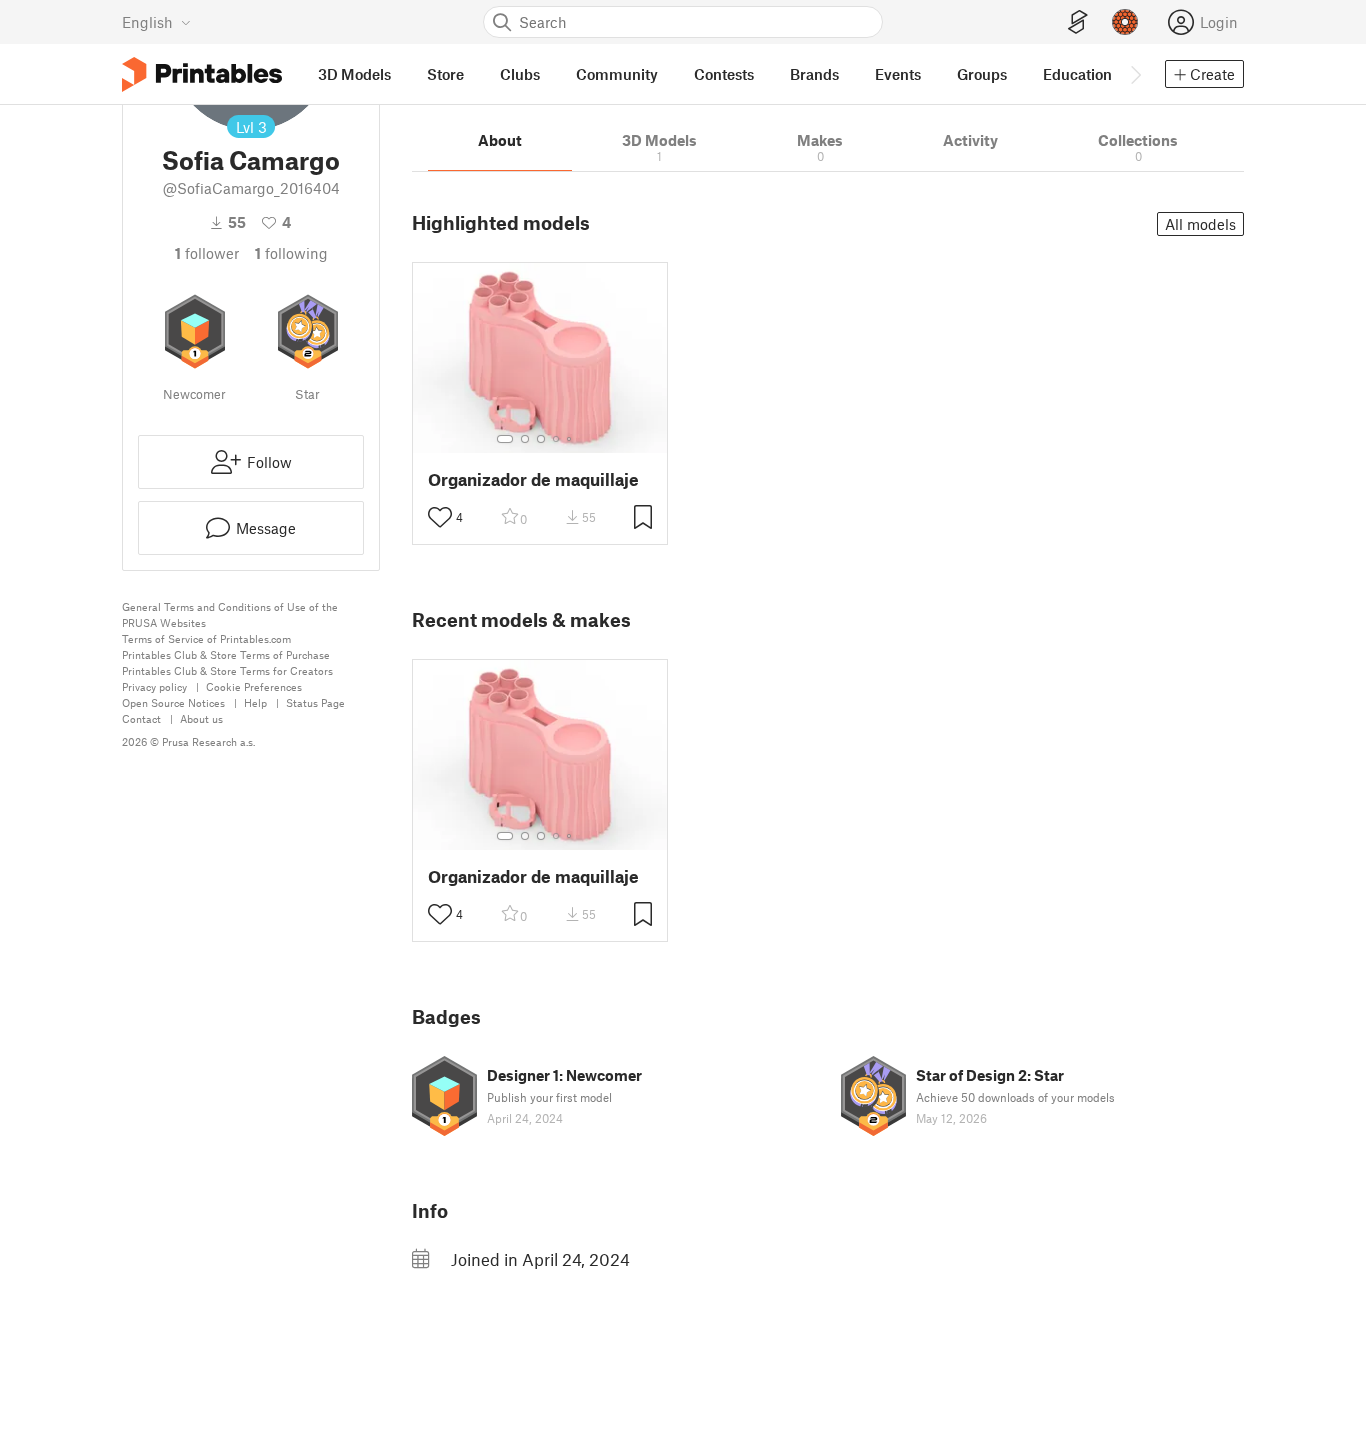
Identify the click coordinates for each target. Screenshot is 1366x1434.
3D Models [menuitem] (354, 74)
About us (201, 718)
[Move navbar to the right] (1135, 74)
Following (291, 253)
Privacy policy (154, 686)
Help (255, 702)
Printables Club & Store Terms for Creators (227, 670)
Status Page (315, 702)
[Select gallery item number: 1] (505, 439)
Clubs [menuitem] (520, 74)
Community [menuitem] (617, 74)
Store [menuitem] (445, 74)
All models (1200, 224)
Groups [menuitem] (982, 74)
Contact (141, 718)
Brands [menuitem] (814, 74)
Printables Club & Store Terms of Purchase (226, 654)
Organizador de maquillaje (533, 479)
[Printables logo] (202, 74)
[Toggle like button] (440, 517)
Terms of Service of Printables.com (206, 638)
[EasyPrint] (1078, 22)
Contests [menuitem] (724, 74)
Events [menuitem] (898, 74)
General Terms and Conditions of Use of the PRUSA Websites (230, 614)
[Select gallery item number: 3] (541, 439)
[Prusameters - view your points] (1125, 22)
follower (207, 253)
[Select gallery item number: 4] (557, 439)
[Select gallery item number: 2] (525, 439)
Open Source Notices (173, 702)
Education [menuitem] (1077, 74)
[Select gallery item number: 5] (571, 439)
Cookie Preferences (254, 686)
